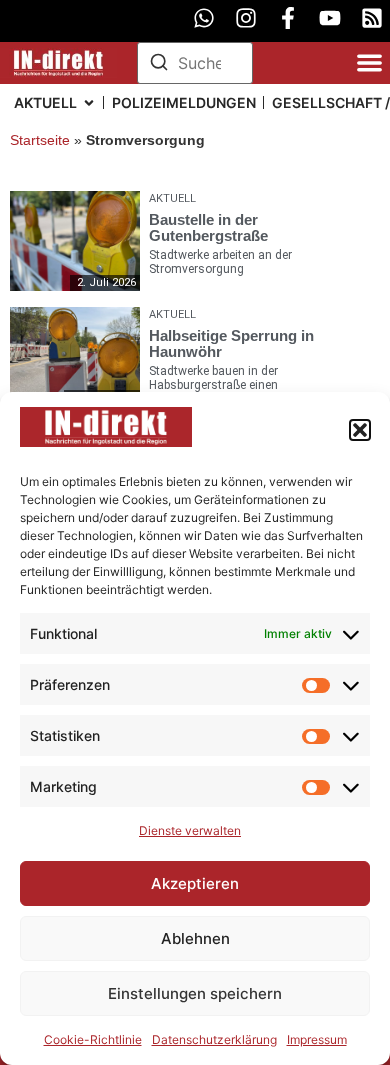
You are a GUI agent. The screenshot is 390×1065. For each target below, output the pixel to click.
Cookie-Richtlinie (93, 1039)
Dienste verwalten (190, 830)
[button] (360, 430)
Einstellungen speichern (195, 993)
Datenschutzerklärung (214, 1039)
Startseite (40, 140)
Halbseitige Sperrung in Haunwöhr (231, 343)
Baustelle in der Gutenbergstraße (208, 228)
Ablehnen (195, 938)
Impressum (317, 1039)
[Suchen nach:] (195, 63)
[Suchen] (159, 65)
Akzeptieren (195, 883)
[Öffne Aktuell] (89, 102)
